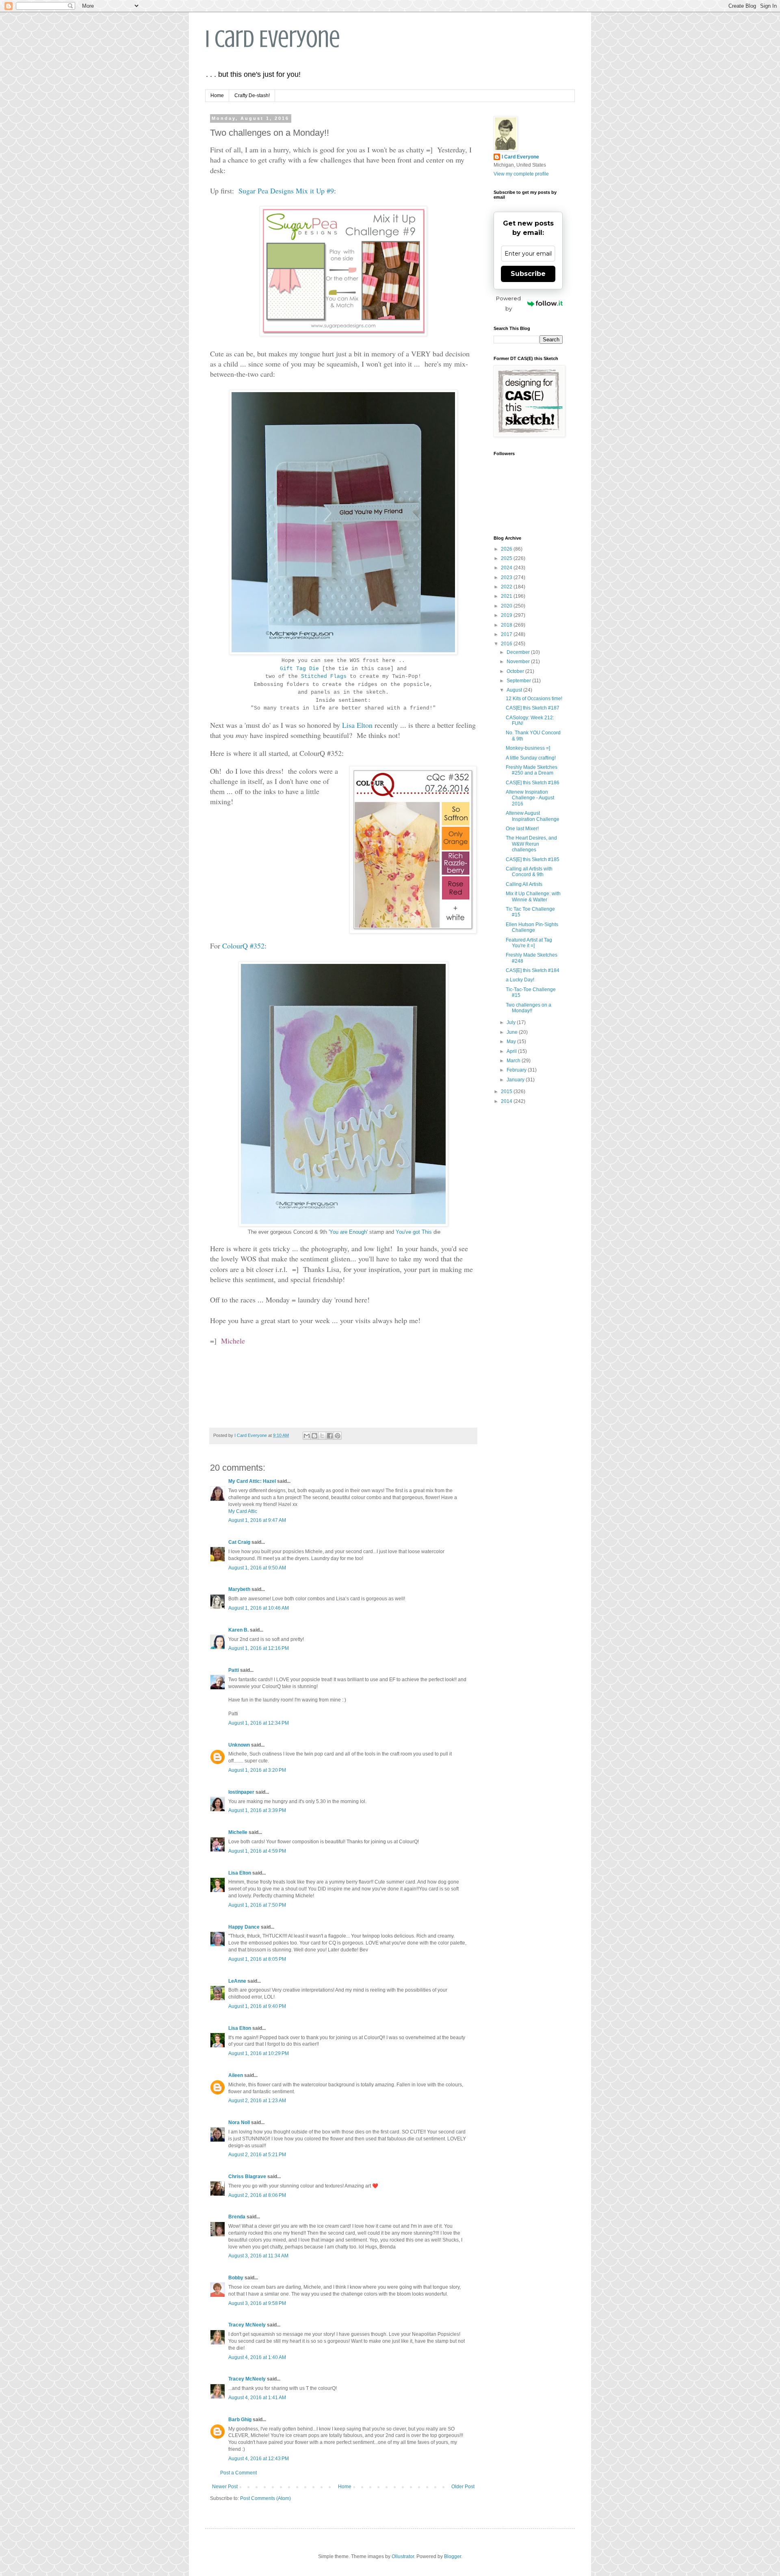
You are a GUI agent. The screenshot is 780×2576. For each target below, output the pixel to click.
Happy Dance (244, 1927)
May (512, 1042)
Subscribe (528, 274)
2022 (507, 587)
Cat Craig (239, 1542)
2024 (507, 568)
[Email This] (307, 1436)
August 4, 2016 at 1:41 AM (257, 2398)
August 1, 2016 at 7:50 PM (257, 1905)
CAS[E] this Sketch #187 (533, 708)
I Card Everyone (273, 39)
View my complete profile (521, 174)
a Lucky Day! (520, 980)
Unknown (239, 1745)
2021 (507, 596)
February (517, 1070)
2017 (507, 634)
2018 (507, 625)
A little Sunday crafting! (531, 758)
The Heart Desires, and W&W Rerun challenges (531, 844)
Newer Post (225, 2487)
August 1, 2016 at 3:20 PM (257, 1770)
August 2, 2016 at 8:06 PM (257, 2195)
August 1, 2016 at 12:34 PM (259, 1723)
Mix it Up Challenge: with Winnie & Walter (533, 896)
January (516, 1080)
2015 (507, 1092)
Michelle (238, 1832)
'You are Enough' (348, 1232)
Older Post (463, 2487)
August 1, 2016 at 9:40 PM (257, 2006)
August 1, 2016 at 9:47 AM (257, 1520)
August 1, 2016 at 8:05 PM (257, 1959)
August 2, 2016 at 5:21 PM (257, 2155)
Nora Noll (239, 2122)
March (514, 1061)
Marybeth (239, 1589)
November (519, 662)
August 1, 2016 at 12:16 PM (259, 1648)
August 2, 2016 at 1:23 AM (257, 2101)
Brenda (237, 2217)
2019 (507, 615)
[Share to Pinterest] (338, 1436)
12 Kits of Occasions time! (534, 699)
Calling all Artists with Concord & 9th (529, 872)
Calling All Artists (524, 884)
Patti (234, 1670)
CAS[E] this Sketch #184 (533, 970)
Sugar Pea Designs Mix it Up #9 (286, 191)
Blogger (453, 2556)
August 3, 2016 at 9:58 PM (257, 2303)
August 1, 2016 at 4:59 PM (257, 1851)
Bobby (236, 2278)
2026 (507, 549)
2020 (507, 606)
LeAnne (237, 1981)
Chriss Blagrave (247, 2177)
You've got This (414, 1232)
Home (217, 95)
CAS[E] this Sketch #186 (533, 783)
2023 (507, 577)
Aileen (236, 2075)
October (516, 671)
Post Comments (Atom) (265, 2498)
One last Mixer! (522, 829)
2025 (507, 558)
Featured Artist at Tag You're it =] (529, 943)
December (519, 652)
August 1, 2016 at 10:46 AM (259, 1608)
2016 (507, 644)
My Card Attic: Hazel (252, 1481)
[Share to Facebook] (330, 1436)
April (512, 1051)
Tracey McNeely (247, 2325)
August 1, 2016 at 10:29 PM (259, 2053)
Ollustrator (403, 2556)
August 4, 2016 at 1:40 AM (257, 2357)
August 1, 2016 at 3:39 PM (257, 1810)
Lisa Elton (357, 725)
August (515, 690)
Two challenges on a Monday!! (529, 1008)
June (513, 1032)
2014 (507, 1101)
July (512, 1022)
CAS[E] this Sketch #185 (533, 859)
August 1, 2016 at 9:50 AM (257, 1568)
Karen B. (238, 1630)
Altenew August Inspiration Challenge (533, 816)
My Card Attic (243, 1511)
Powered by (508, 303)
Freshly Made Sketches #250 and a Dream (532, 770)
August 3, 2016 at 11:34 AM (258, 2256)
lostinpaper (241, 1792)
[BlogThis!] (314, 1436)
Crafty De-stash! (252, 95)
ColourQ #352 (243, 946)
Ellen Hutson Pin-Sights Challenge (532, 927)
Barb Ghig (240, 2420)
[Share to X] (322, 1436)
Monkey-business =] (528, 748)
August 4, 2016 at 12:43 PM (259, 2459)
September (519, 681)
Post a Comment (238, 2473)
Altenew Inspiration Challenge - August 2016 (530, 798)
